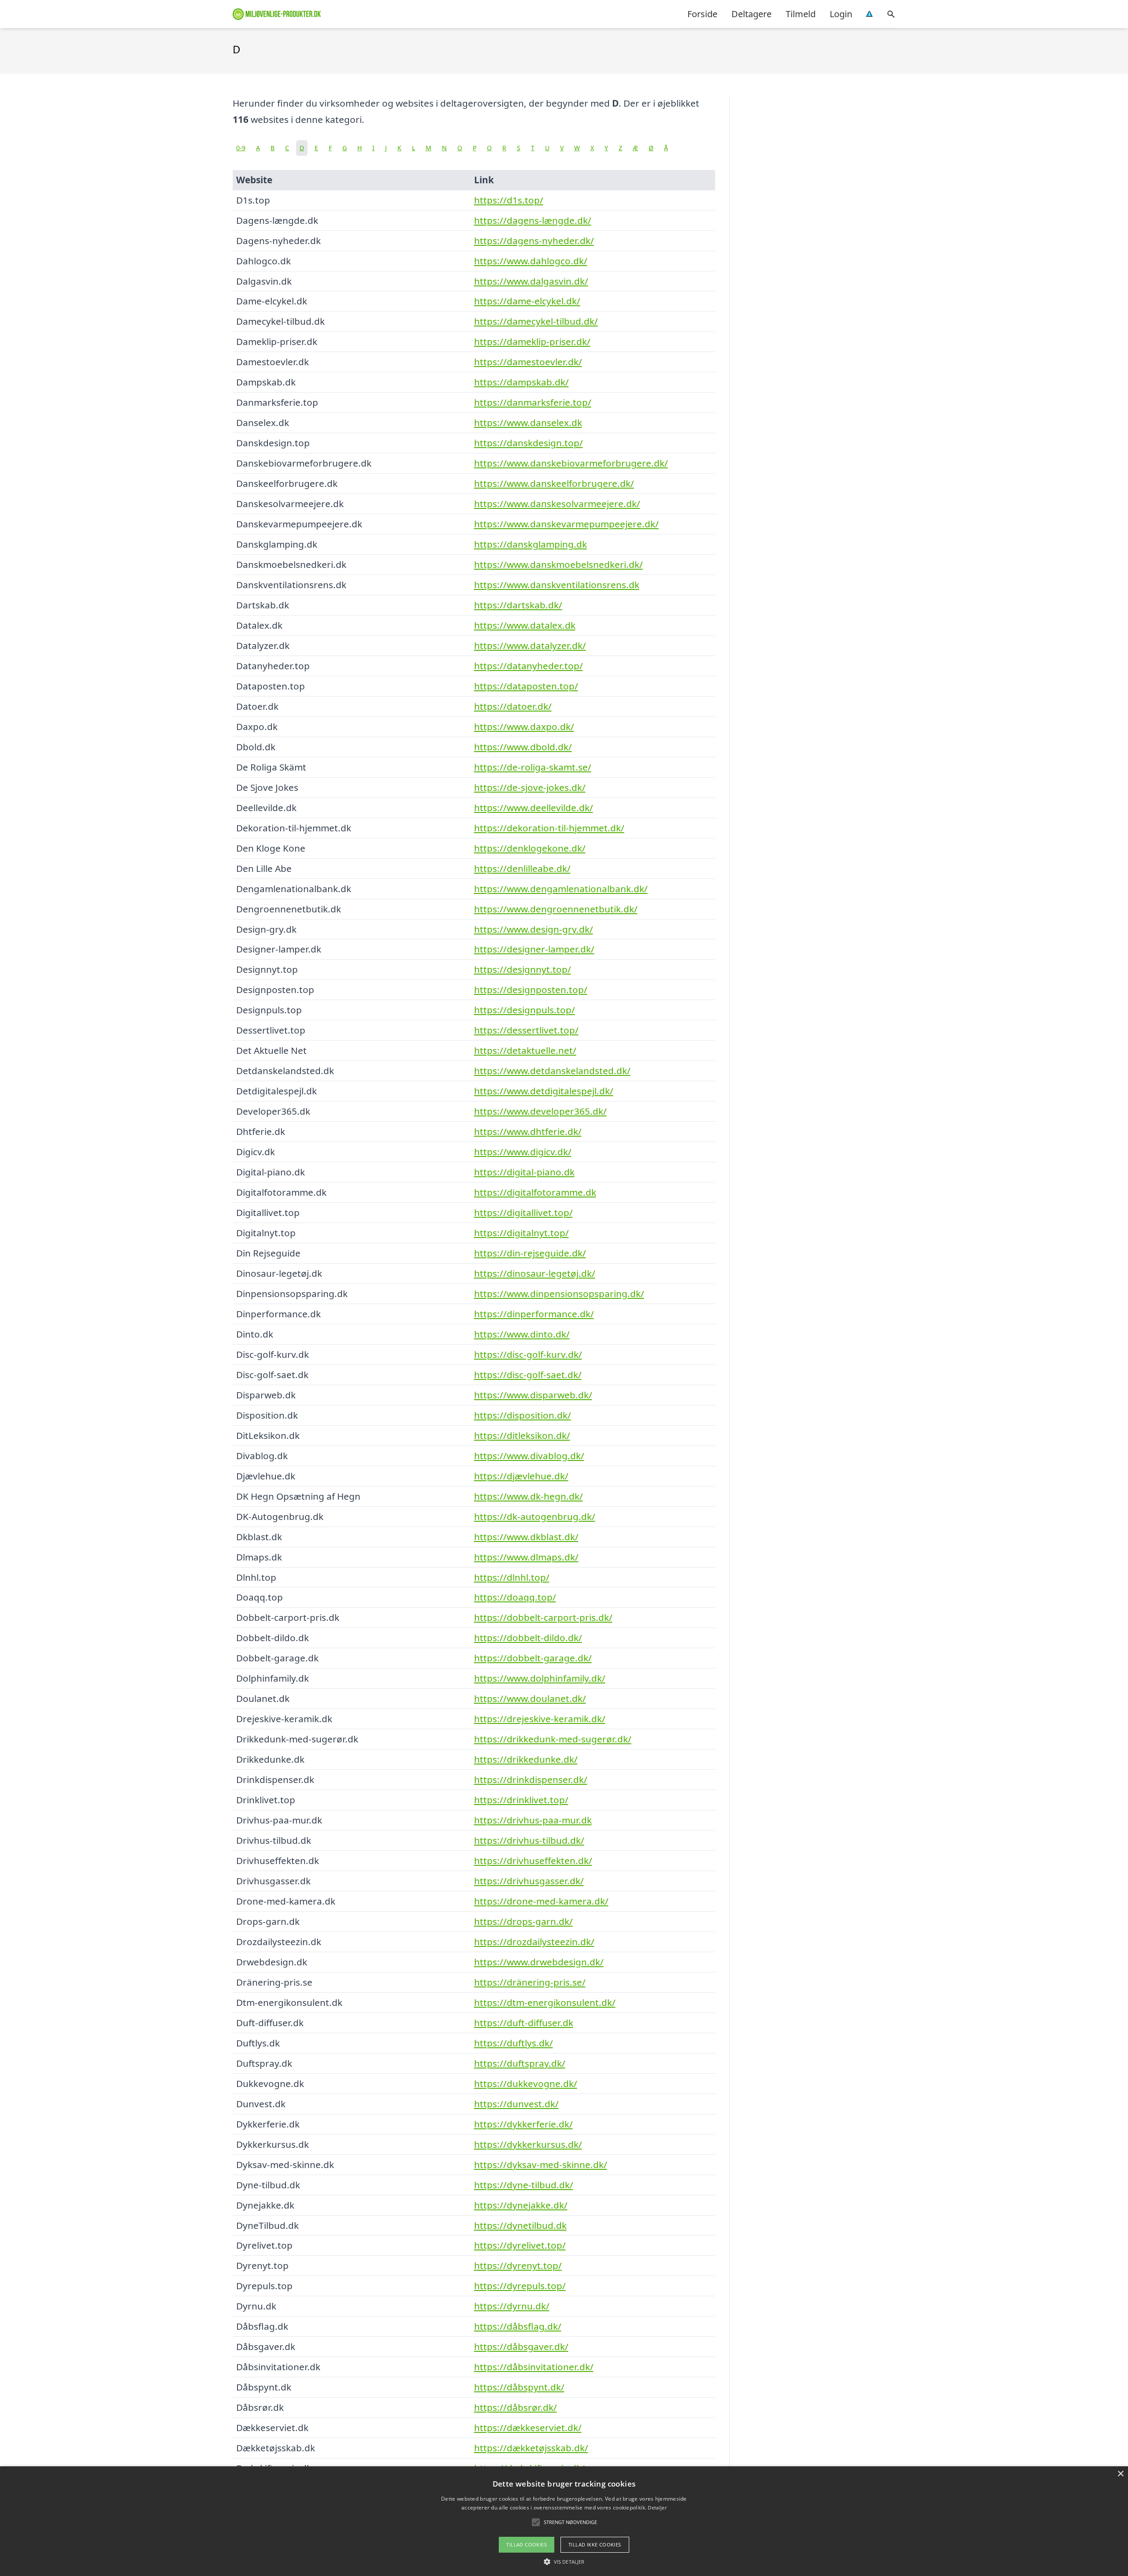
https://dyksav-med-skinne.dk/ (541, 2165)
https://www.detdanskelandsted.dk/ (552, 1071)
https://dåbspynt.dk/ (519, 2387)
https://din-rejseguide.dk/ (530, 1253)
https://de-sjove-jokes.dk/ (530, 787)
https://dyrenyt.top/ (518, 2265)
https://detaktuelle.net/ (525, 1050)
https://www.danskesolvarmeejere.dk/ (557, 504)
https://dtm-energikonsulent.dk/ (545, 2002)
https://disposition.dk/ (523, 1415)
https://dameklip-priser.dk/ (532, 341)
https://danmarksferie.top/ (533, 402)
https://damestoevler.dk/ (528, 362)
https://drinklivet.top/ (521, 1800)
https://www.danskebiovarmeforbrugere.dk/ (571, 463)
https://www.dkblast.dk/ (526, 1537)
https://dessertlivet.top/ (526, 1030)
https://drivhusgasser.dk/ (529, 1881)
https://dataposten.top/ (526, 686)
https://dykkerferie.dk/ (523, 2124)
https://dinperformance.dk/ (534, 1314)
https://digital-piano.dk (524, 1172)
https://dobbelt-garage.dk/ (533, 1658)
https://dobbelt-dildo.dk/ (528, 1638)
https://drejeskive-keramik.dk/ (540, 1719)
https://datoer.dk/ (513, 706)
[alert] (564, 2521)
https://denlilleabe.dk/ (522, 868)
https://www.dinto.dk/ (522, 1334)
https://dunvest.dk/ (516, 2104)
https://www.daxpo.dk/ (524, 726)
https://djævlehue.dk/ (521, 1476)
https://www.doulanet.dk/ (530, 1698)
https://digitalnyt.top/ (521, 1233)
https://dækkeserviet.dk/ (528, 2428)
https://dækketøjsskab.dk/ (531, 2448)
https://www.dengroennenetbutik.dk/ (556, 909)
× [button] (1120, 2474)
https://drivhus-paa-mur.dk (533, 1820)
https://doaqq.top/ (515, 1597)
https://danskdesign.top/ (529, 443)
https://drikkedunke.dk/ (526, 1759)
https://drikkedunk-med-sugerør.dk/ (553, 1739)
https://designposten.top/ (531, 990)
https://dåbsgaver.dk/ (521, 2346)
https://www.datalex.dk (525, 625)
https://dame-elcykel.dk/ (527, 301)
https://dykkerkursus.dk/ (528, 2144)
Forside (702, 14)
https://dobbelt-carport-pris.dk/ (543, 1617)
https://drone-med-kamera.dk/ (541, 1901)
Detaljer (657, 2507)
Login (841, 14)
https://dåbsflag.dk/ (518, 2326)
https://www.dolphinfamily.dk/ (540, 1678)
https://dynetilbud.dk (520, 2225)
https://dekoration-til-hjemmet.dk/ (549, 828)
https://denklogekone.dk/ (530, 848)
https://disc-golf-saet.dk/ (528, 1375)
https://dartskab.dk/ (518, 605)
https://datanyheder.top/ (529, 666)
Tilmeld (801, 14)
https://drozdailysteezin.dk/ (534, 1942)
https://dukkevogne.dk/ (526, 2083)
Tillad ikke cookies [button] (595, 2544)
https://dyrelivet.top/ (520, 2245)
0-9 (241, 148)
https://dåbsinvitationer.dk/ (534, 2367)
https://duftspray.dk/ (520, 2063)
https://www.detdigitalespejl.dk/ (544, 1091)
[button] (564, 2561)
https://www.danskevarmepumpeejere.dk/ (566, 524)
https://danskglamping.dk (531, 544)
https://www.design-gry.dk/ (534, 929)
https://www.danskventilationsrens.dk (557, 585)
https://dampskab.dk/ (521, 382)
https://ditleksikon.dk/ (522, 1435)
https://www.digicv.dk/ (523, 1152)
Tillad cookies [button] (527, 2544)
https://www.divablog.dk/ (529, 1456)
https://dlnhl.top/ (512, 1577)
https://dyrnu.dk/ (512, 2306)
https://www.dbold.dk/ (523, 747)
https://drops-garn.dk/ (523, 1921)
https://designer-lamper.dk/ (534, 949)
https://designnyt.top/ (523, 969)
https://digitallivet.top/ (523, 1212)
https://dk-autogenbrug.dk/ (535, 1516)
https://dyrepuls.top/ (520, 2286)
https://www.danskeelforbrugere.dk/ (554, 483)
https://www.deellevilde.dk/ (534, 808)
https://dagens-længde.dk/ (533, 220)
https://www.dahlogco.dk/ (531, 261)
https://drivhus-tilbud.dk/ (529, 1840)
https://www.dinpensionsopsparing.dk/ (559, 1294)
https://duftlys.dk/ (514, 2043)
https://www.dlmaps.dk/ (526, 1557)
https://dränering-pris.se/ (530, 1982)
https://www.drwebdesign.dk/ (539, 1962)
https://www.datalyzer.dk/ (530, 645)
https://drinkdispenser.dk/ (531, 1779)
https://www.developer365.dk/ (540, 1111)
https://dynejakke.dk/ (521, 2205)
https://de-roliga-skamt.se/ (533, 767)
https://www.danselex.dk (528, 423)
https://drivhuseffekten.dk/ (533, 1861)
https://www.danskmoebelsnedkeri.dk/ (558, 564)
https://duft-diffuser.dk (524, 2023)
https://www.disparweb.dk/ (533, 1395)
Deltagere (751, 14)
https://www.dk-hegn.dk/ (529, 1496)
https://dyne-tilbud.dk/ (524, 2185)
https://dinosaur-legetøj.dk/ (535, 1273)
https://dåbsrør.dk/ (516, 2407)
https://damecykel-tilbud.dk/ (536, 321)
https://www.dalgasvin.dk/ (531, 281)
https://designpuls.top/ (525, 1010)
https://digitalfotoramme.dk (535, 1192)
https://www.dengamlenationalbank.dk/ (561, 889)
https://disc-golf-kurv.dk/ (528, 1354)
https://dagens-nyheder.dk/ (534, 241)
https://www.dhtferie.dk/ (528, 1131)
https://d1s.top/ (509, 200)
